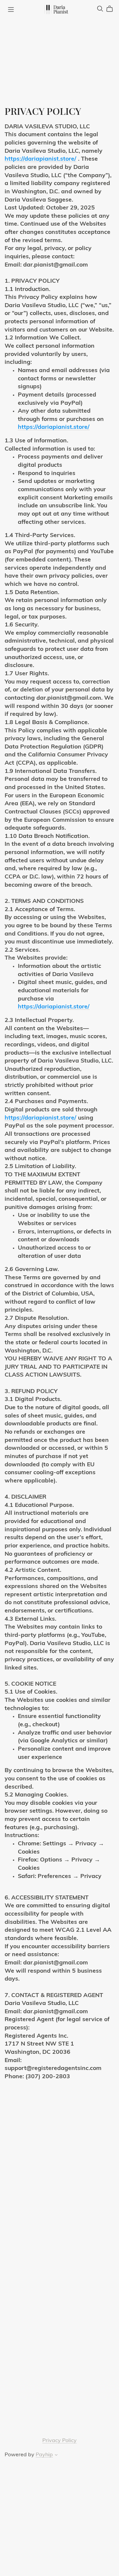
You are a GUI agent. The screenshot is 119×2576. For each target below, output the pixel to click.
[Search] (100, 9)
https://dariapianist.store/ (40, 159)
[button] (56, 2456)
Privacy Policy (59, 2441)
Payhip (44, 2455)
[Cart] (112, 9)
